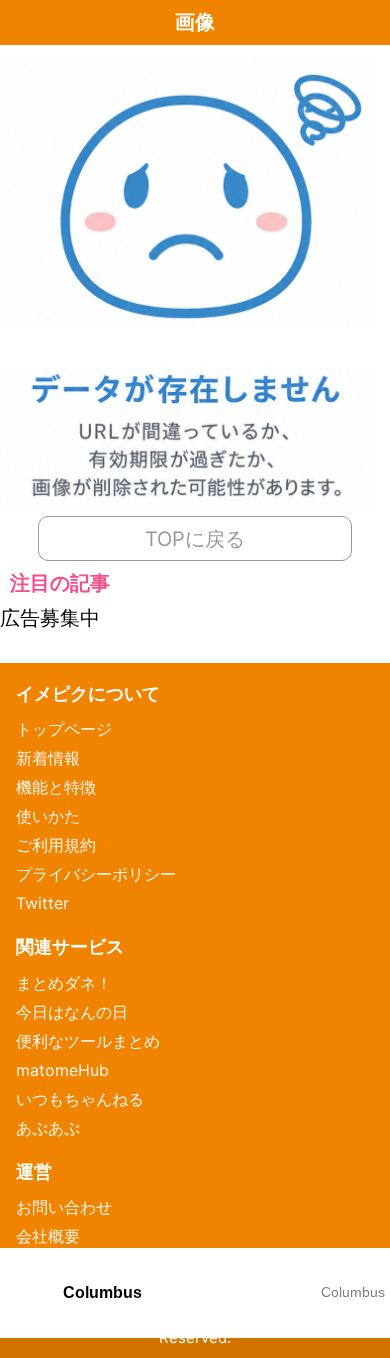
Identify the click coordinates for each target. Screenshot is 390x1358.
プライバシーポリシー (96, 874)
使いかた (48, 816)
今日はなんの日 (72, 1012)
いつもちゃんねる (80, 1099)
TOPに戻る (195, 539)
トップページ (64, 729)
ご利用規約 (56, 845)
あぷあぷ (48, 1128)
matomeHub (62, 1070)
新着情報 (48, 758)
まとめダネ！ (64, 983)
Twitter (42, 903)
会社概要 (48, 1236)
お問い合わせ (64, 1207)
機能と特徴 (56, 787)
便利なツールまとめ (88, 1041)
